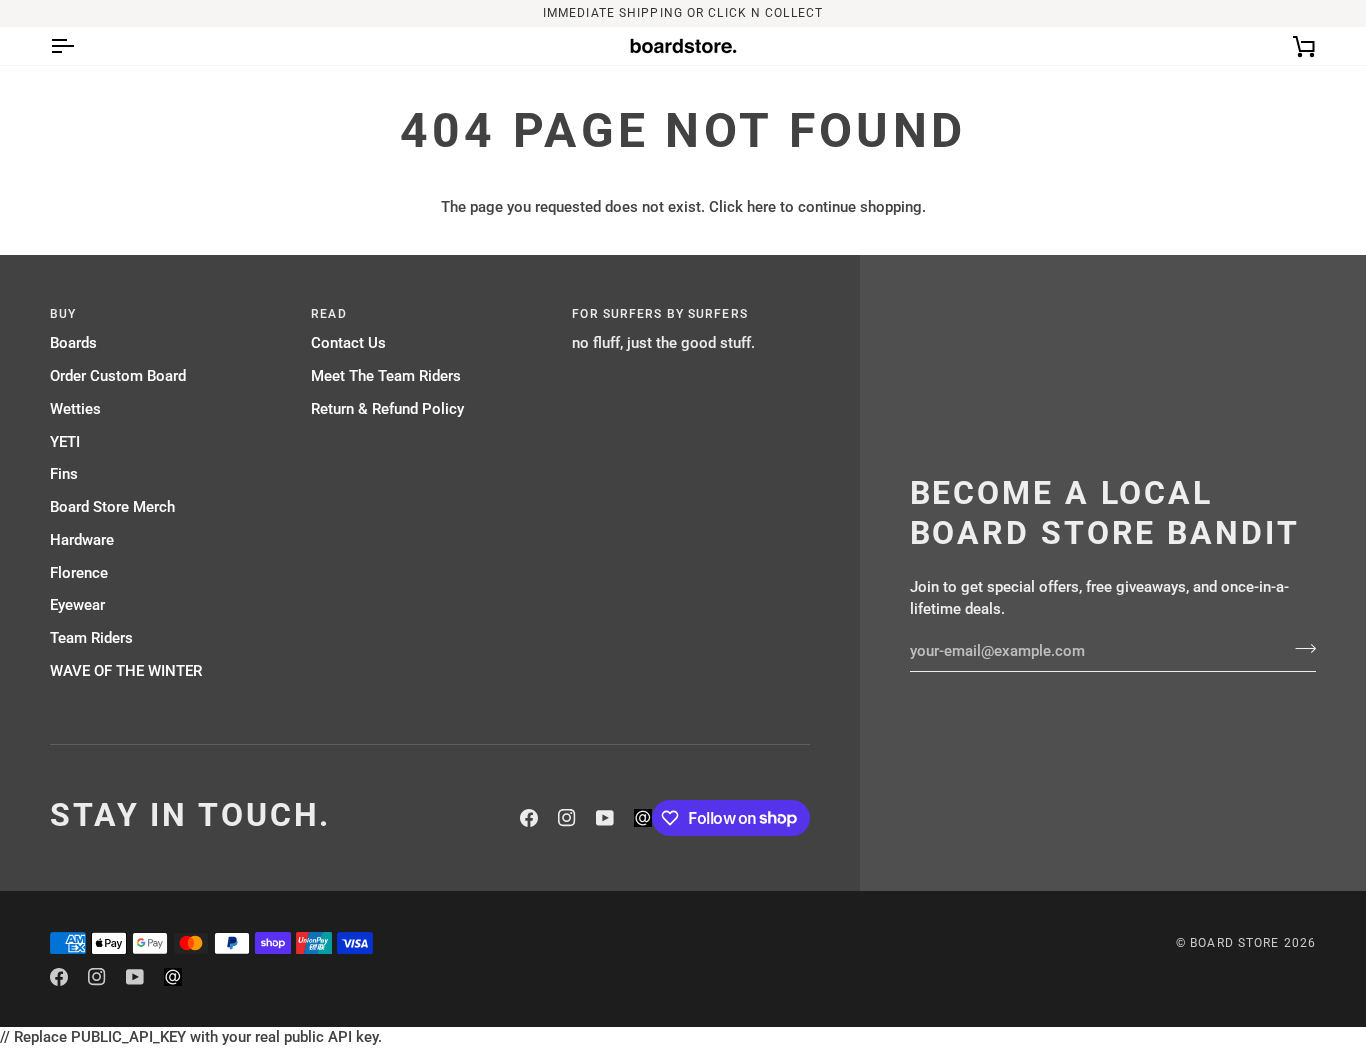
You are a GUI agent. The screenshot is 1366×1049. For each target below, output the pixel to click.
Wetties (75, 409)
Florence (79, 573)
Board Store (1234, 943)
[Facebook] (529, 818)
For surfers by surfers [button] (659, 314)
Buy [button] (63, 314)
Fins (64, 474)
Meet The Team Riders (386, 376)
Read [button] (328, 314)
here (761, 207)
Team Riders (91, 638)
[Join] (1299, 649)
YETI (65, 442)
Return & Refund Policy (387, 409)
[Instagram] (567, 818)
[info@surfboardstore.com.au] (643, 818)
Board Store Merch (112, 507)
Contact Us (348, 343)
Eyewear (77, 605)
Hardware (82, 540)
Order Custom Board (118, 376)
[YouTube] (605, 818)
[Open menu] (80, 46)
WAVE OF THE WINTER (126, 671)
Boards (73, 343)
